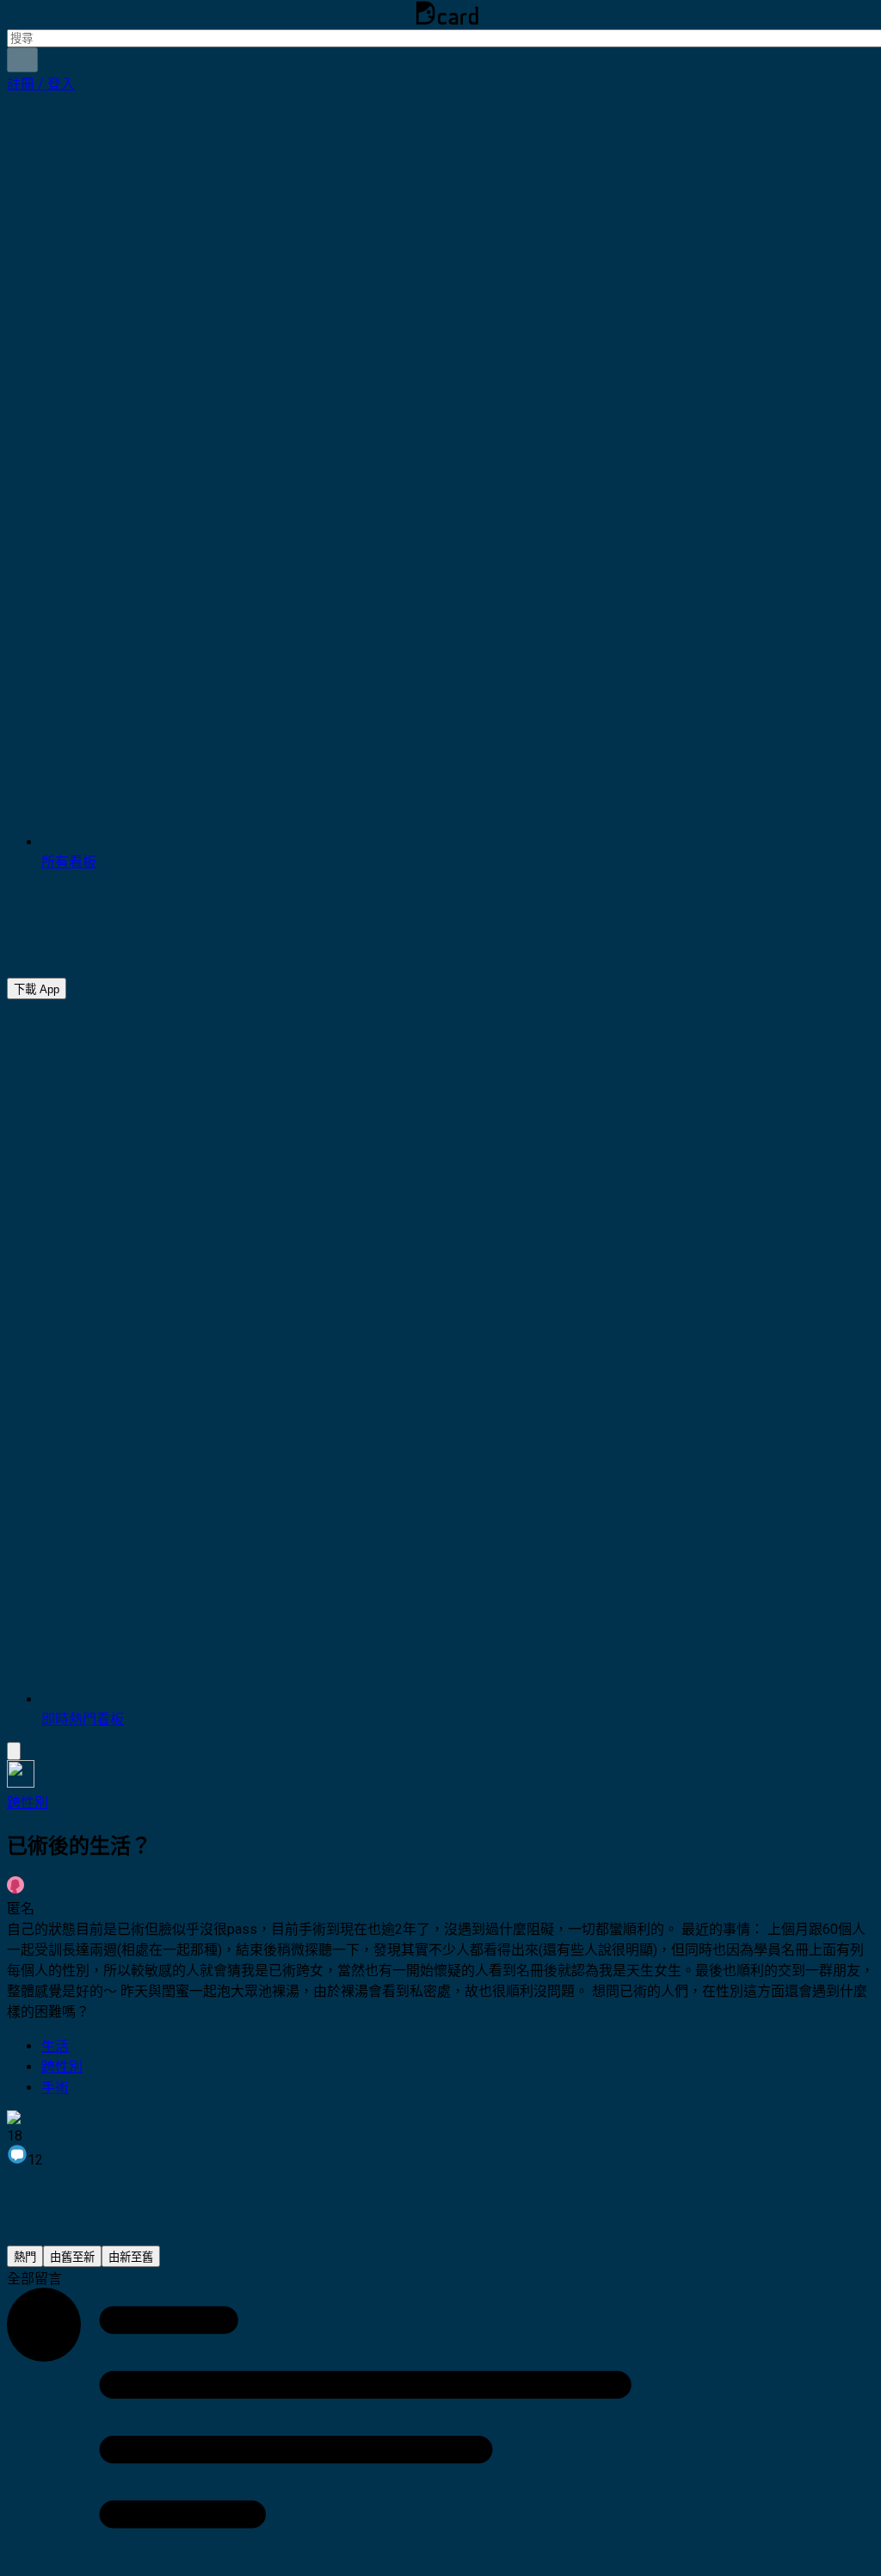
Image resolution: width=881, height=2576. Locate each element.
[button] (41, 84)
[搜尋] (22, 60)
